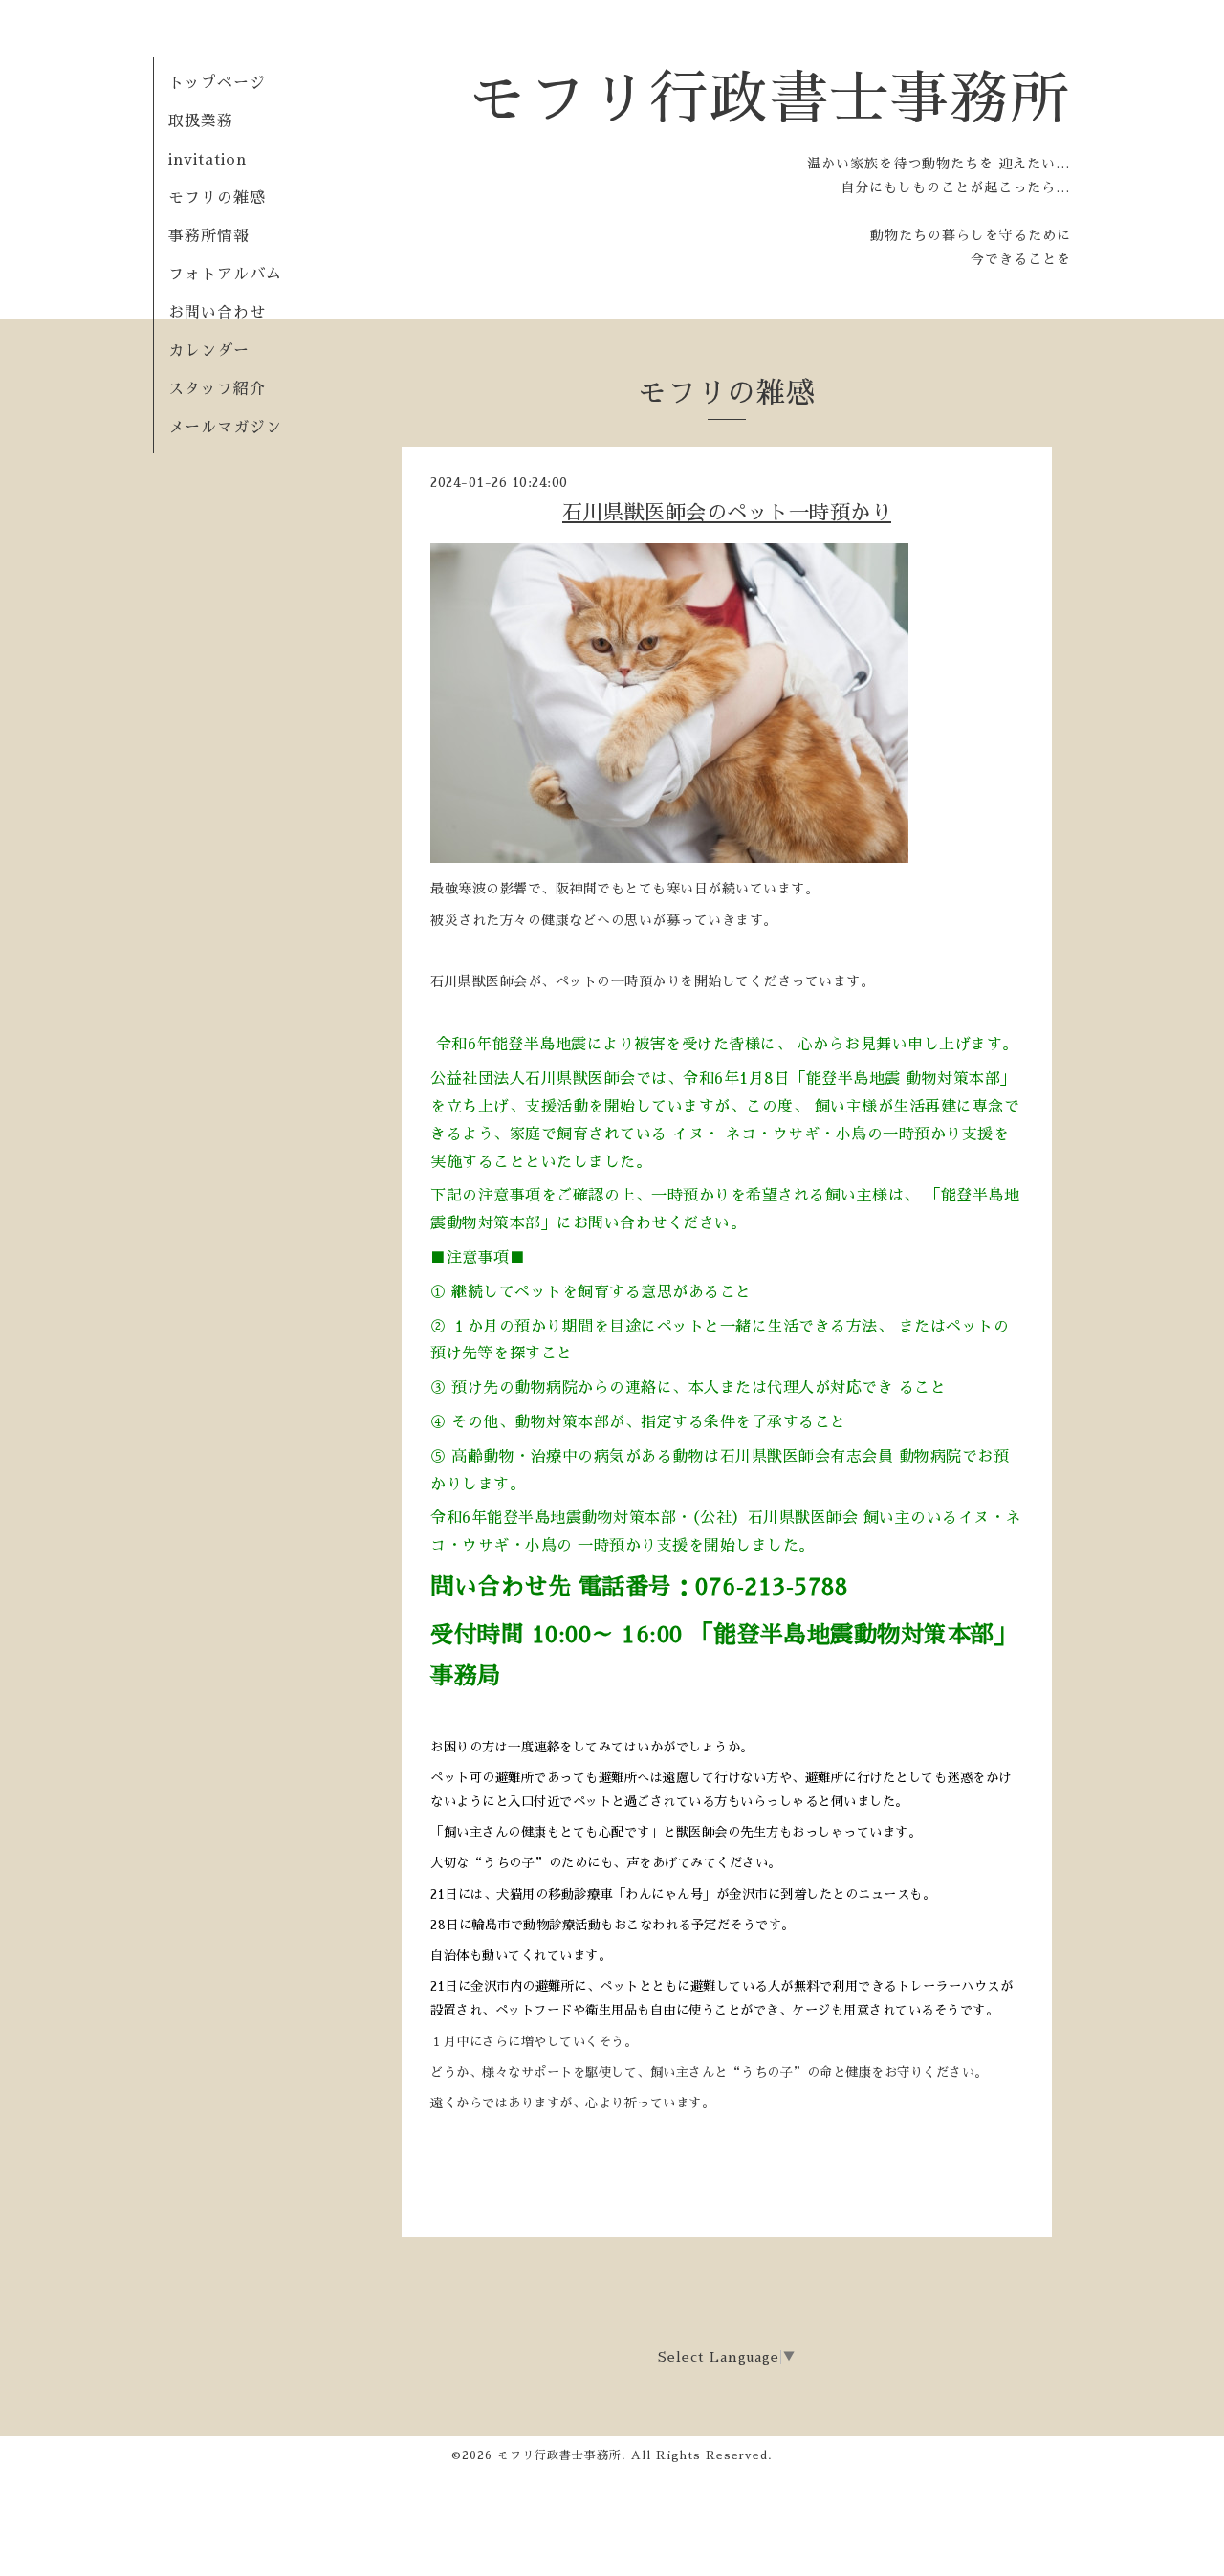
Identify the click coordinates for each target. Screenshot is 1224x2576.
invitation (208, 160)
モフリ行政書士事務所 (770, 99)
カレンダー (209, 351)
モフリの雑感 (217, 198)
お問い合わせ (217, 313)
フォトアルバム (225, 275)
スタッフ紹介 (217, 389)
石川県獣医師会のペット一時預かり (727, 512)
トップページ (217, 83)
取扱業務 (209, 121)
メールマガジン (225, 428)
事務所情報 (209, 236)
